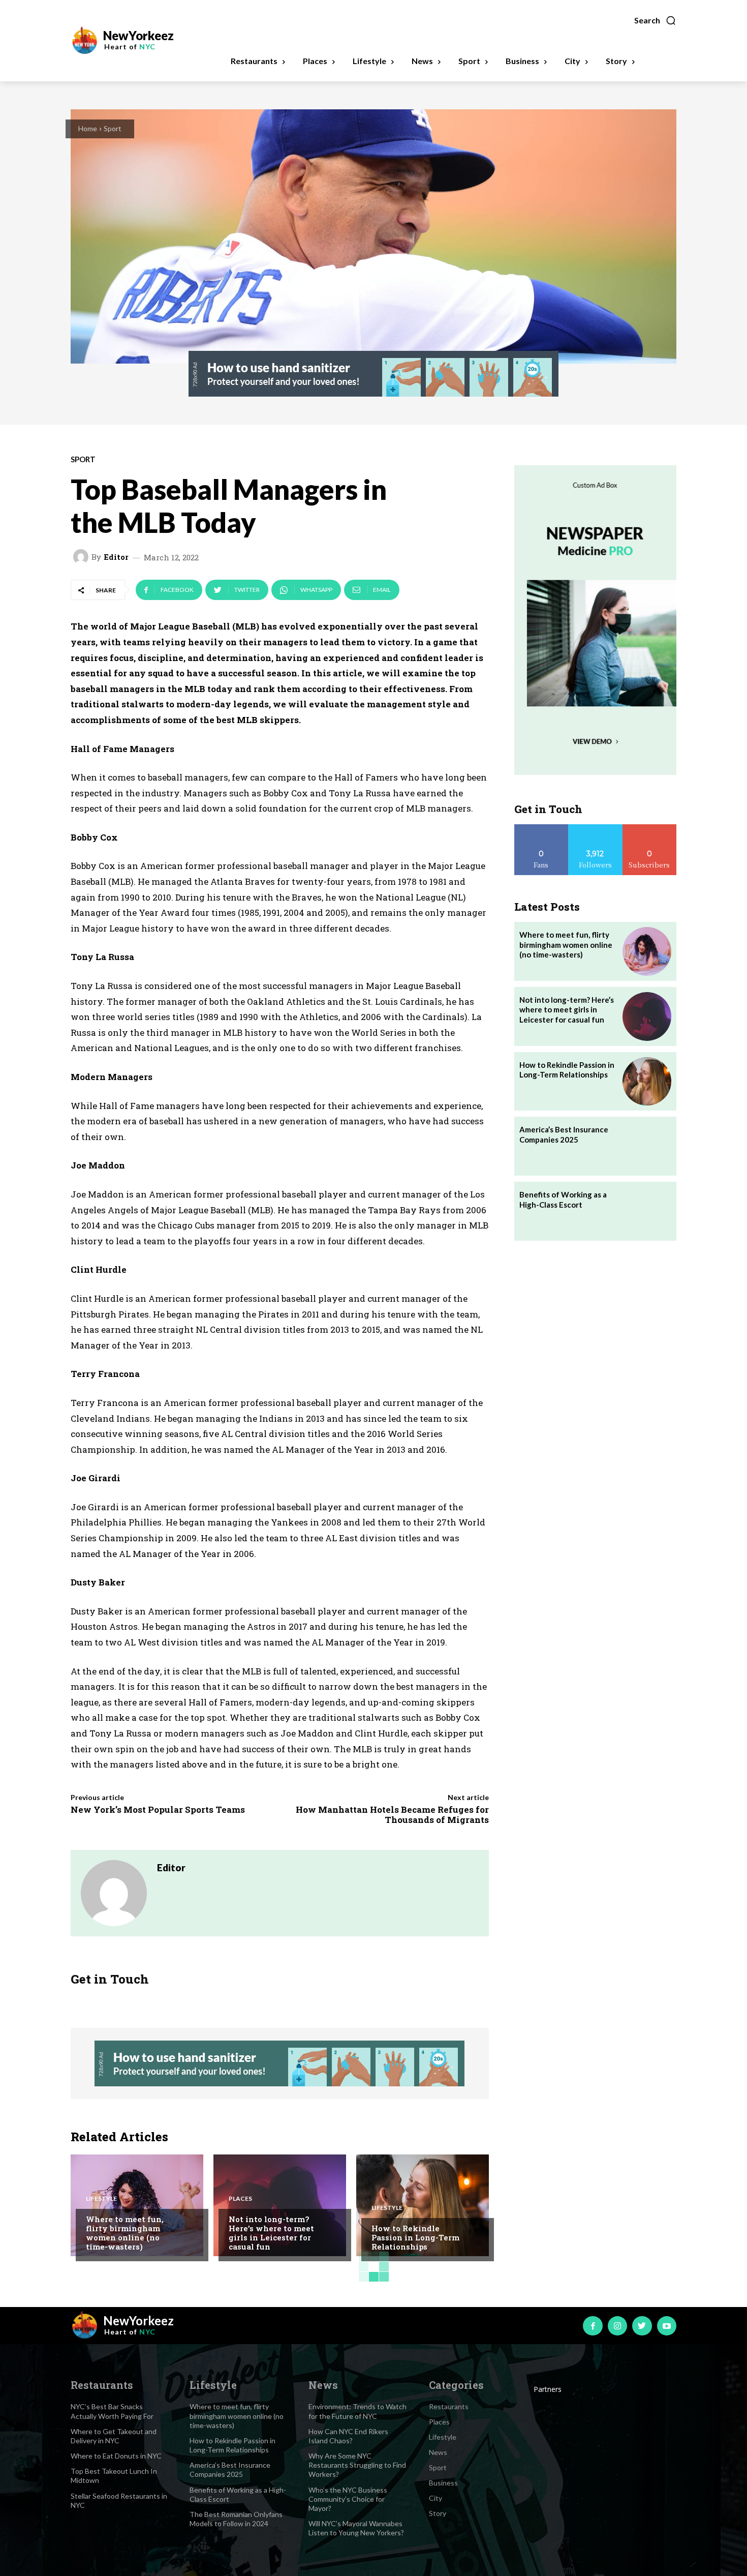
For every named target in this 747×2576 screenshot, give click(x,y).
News (438, 2452)
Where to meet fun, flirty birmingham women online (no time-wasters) (125, 2233)
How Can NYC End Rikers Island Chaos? (348, 2436)
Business (443, 2483)
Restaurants (449, 2406)
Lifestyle (101, 2199)
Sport (113, 128)
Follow (595, 828)
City (435, 2498)
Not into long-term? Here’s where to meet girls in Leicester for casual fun (271, 2233)
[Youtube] (667, 2326)
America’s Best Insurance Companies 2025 (564, 1134)
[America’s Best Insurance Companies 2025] (647, 1146)
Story (438, 2513)
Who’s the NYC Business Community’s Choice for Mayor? (348, 2499)
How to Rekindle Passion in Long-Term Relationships (415, 2237)
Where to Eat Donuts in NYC (116, 2456)
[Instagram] (617, 2326)
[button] (655, 20)
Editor (116, 557)
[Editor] (82, 557)
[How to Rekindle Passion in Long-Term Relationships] (423, 2205)
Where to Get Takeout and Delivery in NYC (114, 2436)
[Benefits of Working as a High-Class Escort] (647, 1211)
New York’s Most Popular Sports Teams (158, 1809)
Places (240, 2199)
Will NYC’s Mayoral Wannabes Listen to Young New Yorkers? (356, 2528)
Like (541, 828)
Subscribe (649, 828)
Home (88, 128)
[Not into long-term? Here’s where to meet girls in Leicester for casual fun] (280, 2205)
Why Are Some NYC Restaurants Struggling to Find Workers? (357, 2465)
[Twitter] (642, 2326)
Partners (548, 2389)
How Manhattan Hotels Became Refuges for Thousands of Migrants (392, 1815)
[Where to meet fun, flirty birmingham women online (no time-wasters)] (137, 2205)
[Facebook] (593, 2326)
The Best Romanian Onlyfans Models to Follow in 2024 (236, 2519)
